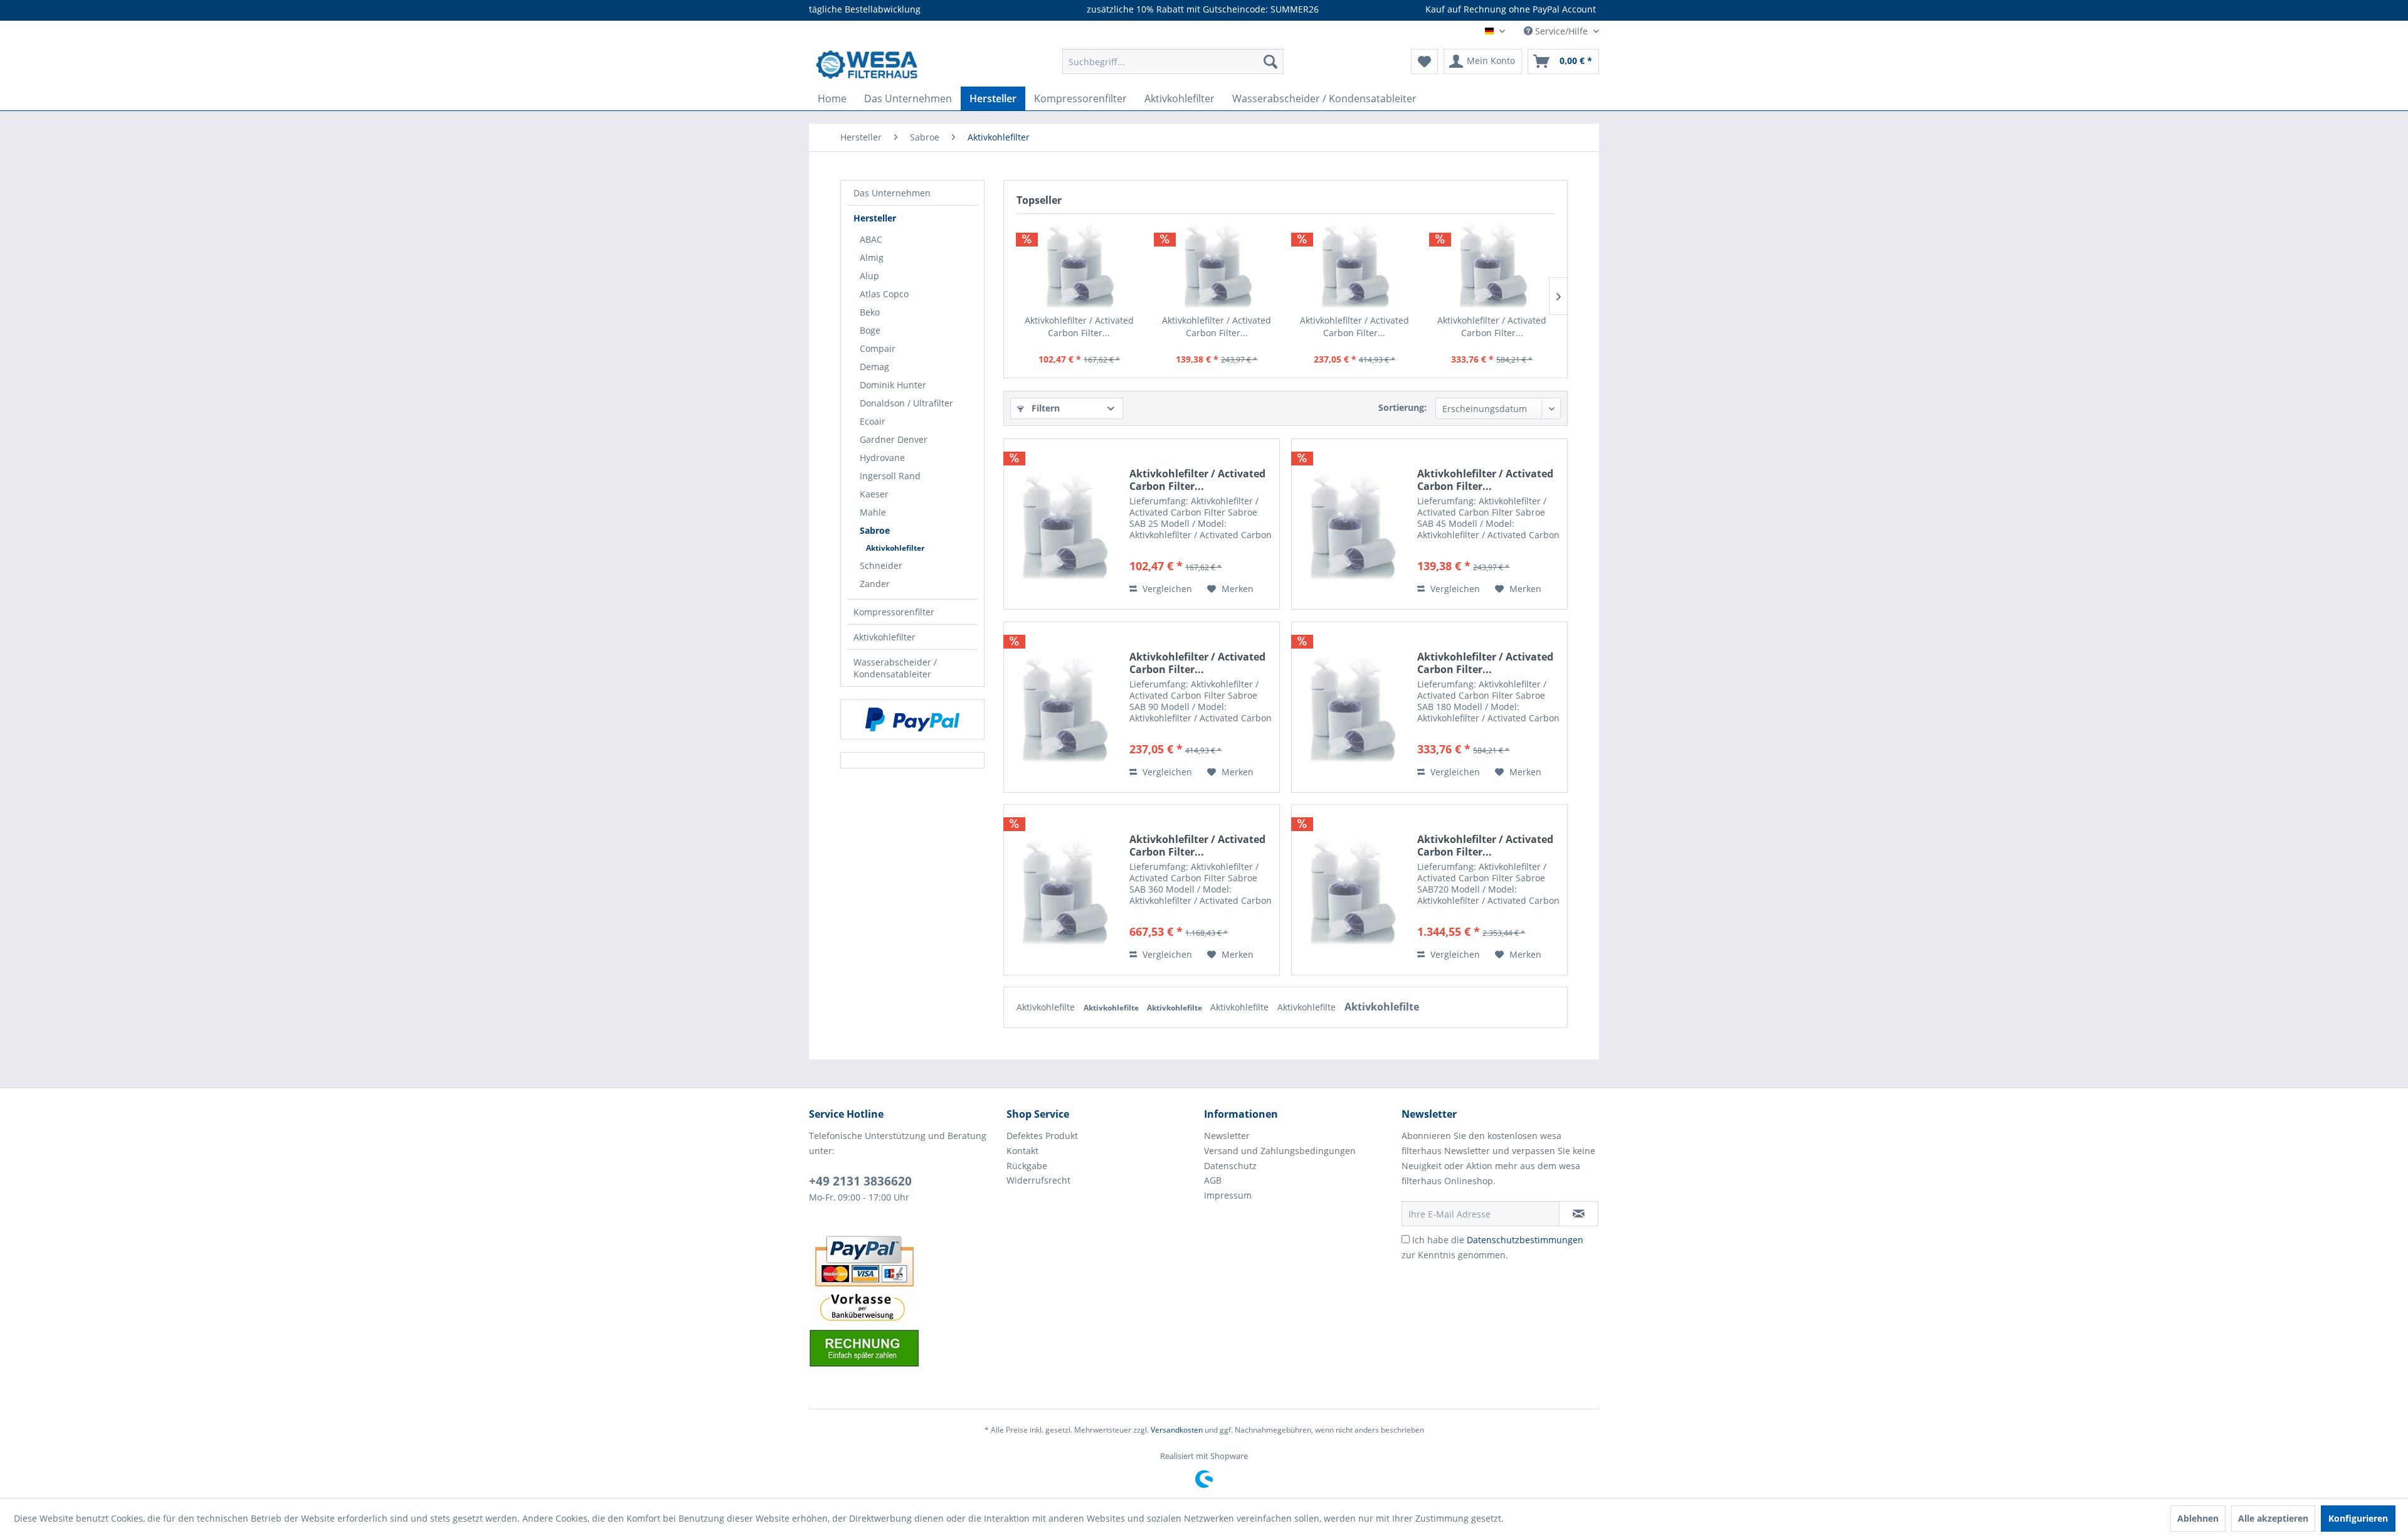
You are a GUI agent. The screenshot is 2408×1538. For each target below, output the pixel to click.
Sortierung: (1402, 407)
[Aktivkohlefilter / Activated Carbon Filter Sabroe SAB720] (1351, 890)
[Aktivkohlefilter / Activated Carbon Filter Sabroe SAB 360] (1064, 890)
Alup (869, 276)
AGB (1213, 1180)
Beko (870, 312)
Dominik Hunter (893, 385)
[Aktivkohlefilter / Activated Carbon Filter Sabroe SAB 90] (1354, 264)
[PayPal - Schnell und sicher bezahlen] (912, 719)
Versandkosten (1177, 1430)
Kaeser (874, 494)
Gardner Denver (894, 439)
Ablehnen (2198, 1518)
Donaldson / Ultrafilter (906, 403)
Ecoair (873, 421)
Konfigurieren (2358, 1518)
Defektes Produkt (1042, 1136)
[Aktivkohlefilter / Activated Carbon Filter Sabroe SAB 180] (1492, 264)
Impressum (1228, 1195)
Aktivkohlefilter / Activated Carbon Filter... (1079, 326)
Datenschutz (1230, 1166)
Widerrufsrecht (1038, 1180)
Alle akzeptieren (2273, 1518)
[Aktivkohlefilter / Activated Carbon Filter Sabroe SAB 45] (1217, 264)
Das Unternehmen (892, 193)
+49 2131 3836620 (860, 1181)
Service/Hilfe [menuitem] (1561, 31)
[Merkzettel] (1424, 61)
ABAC (871, 239)
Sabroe (875, 530)
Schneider (881, 565)
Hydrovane (882, 458)
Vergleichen (1166, 589)
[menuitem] (1173, 61)
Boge (870, 330)
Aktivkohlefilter (895, 548)
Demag (874, 367)
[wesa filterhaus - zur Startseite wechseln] (868, 65)
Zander (875, 584)
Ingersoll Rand (890, 476)
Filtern (1044, 408)
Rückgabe (1027, 1166)
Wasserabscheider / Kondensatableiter (895, 668)
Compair (878, 348)
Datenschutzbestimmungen (1525, 1240)
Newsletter (1227, 1136)
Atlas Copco (884, 294)
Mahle (873, 512)
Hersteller (875, 218)
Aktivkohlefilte (1047, 1007)
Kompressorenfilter (894, 612)
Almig (872, 257)
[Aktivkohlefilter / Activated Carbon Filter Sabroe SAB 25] (1079, 264)
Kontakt (1022, 1151)
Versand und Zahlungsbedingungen (1280, 1151)
